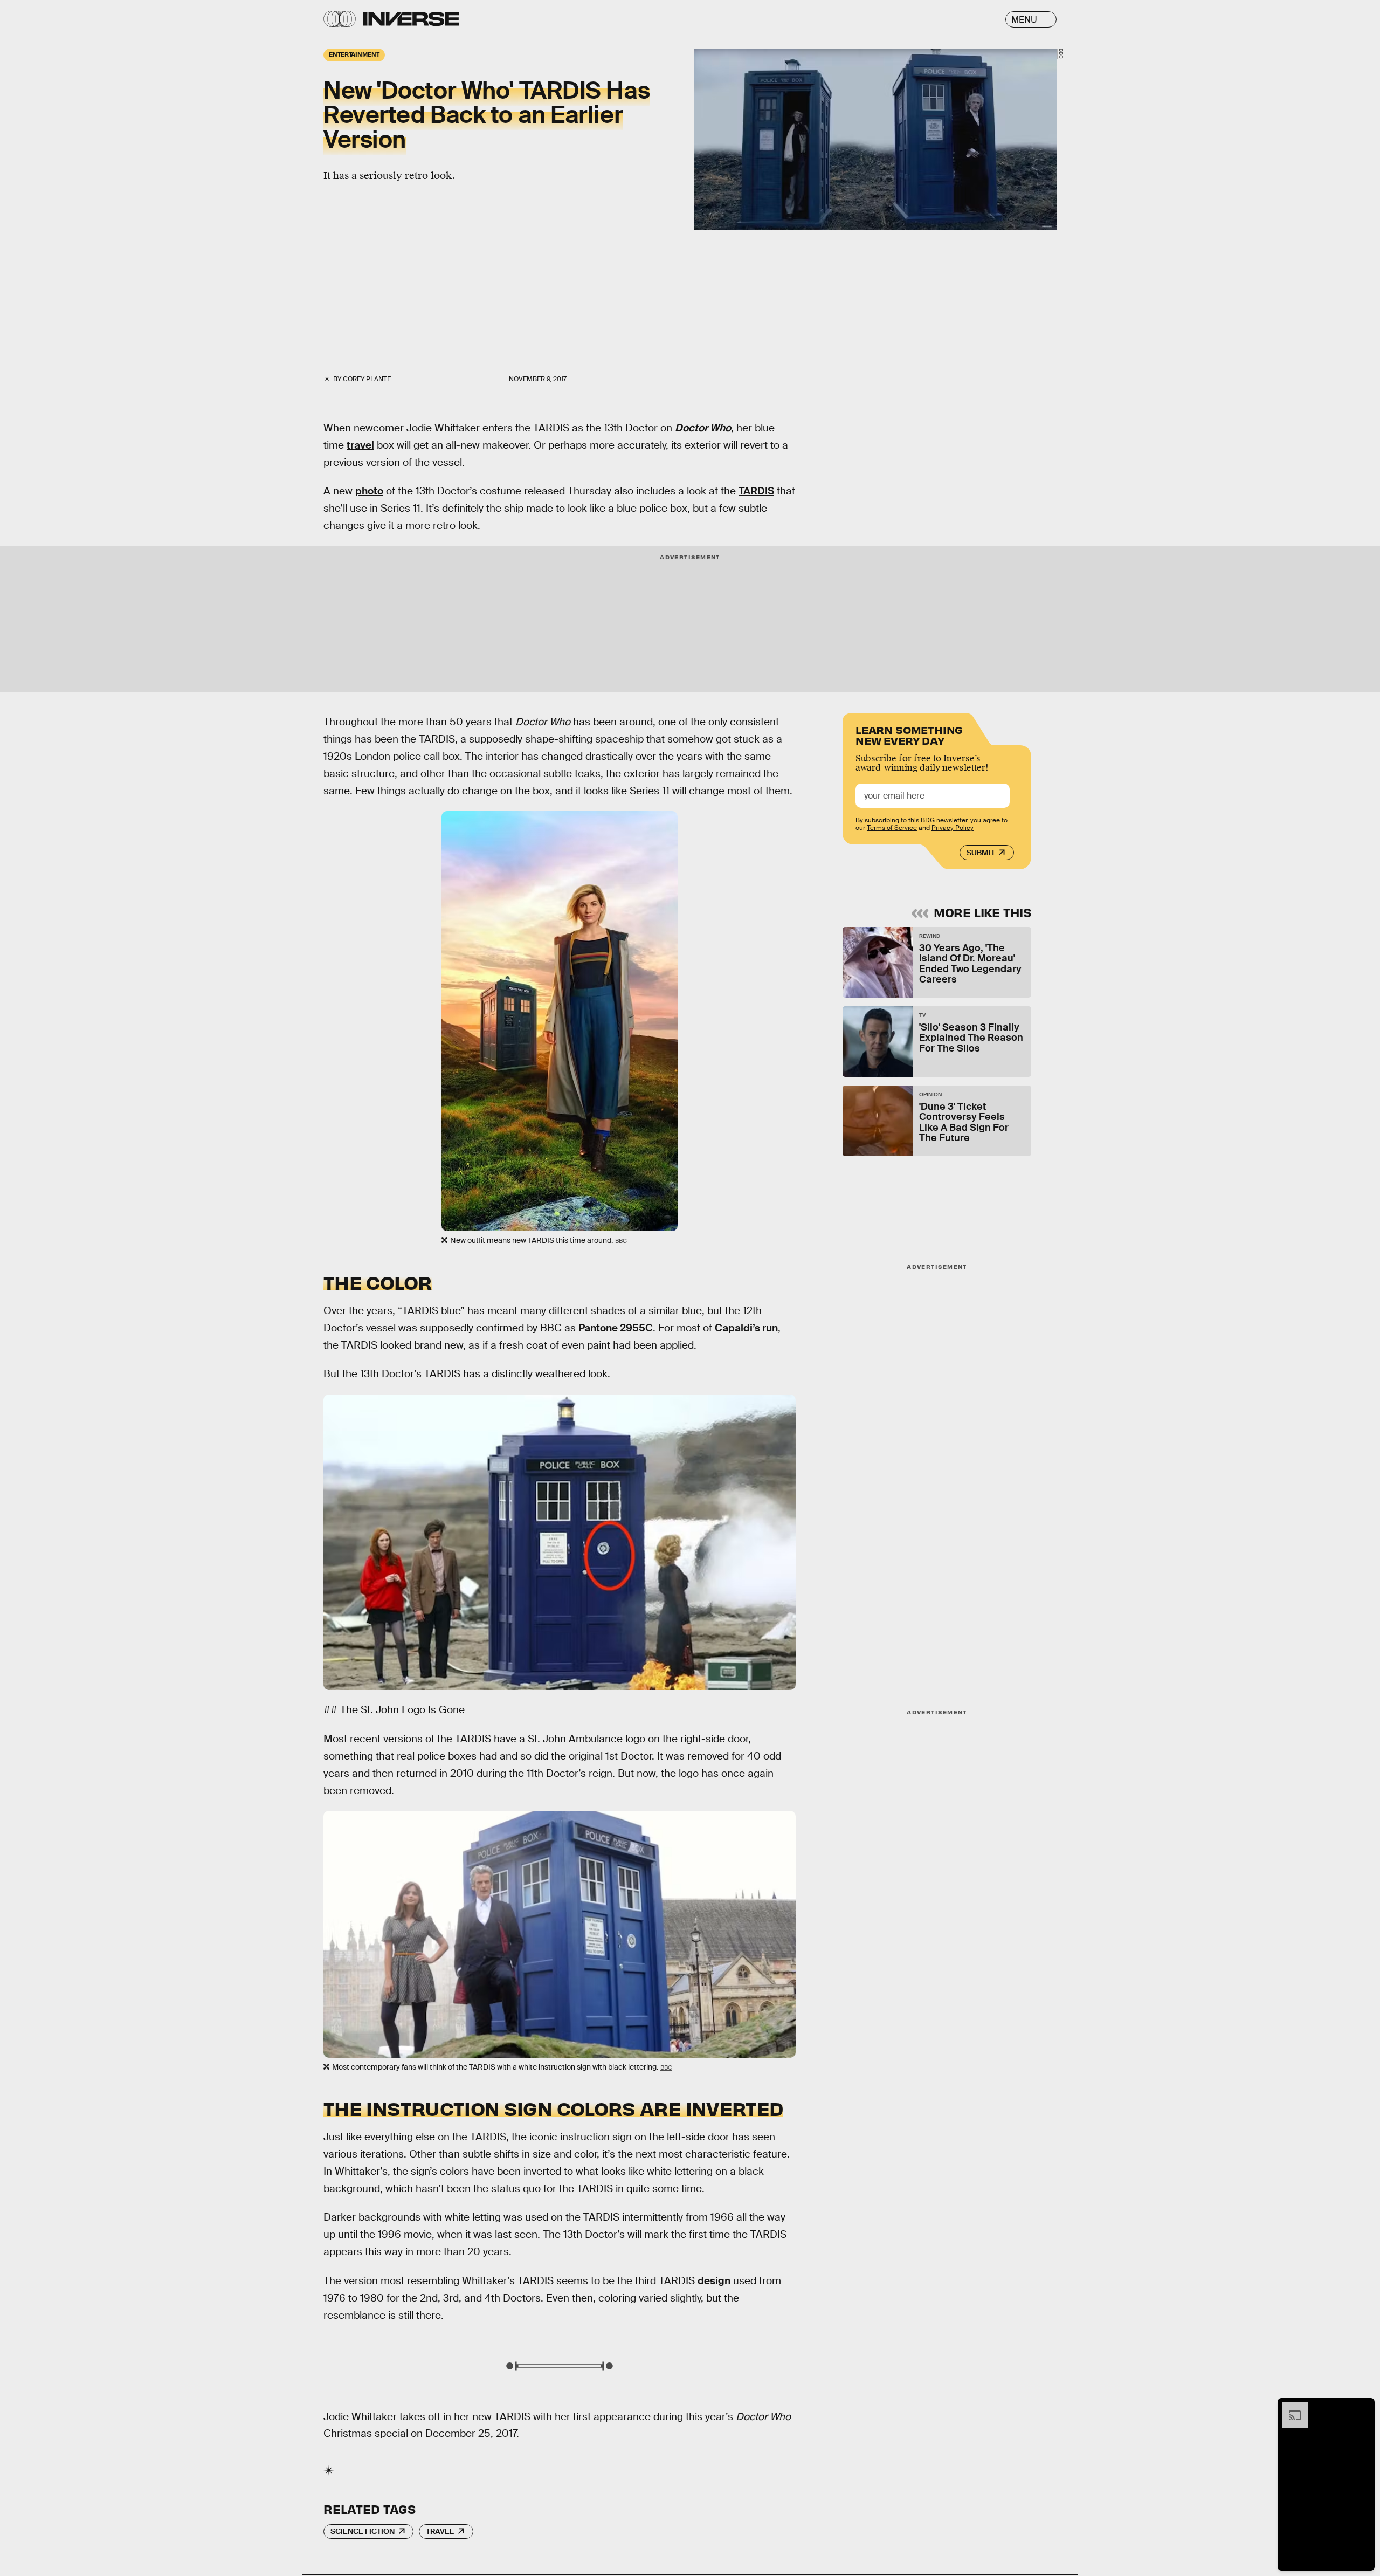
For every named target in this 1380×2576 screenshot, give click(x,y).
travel (360, 445)
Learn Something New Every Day (909, 734)
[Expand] (1289, 2408)
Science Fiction (363, 2531)
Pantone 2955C (616, 1328)
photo (369, 491)
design (714, 2281)
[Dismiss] (1363, 2408)
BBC (1061, 54)
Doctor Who (703, 428)
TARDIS (756, 491)
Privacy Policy (953, 828)
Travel (440, 2531)
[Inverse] (411, 19)
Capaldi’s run (746, 1328)
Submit (981, 853)
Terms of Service (892, 828)
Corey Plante (367, 379)
